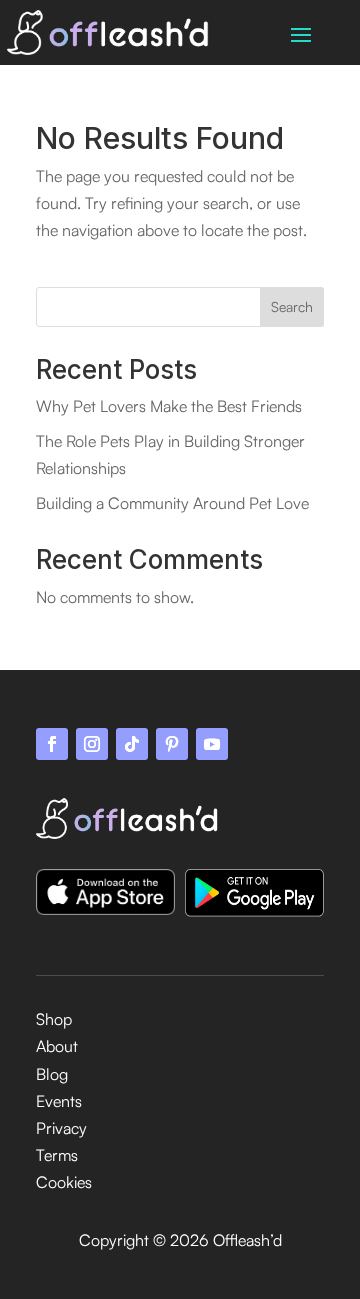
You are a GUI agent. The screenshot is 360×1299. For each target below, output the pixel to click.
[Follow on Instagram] (92, 744)
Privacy (61, 1128)
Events (59, 1101)
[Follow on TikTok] (132, 744)
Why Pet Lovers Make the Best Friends (169, 406)
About (57, 1046)
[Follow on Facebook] (52, 744)
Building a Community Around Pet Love (172, 503)
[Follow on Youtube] (212, 744)
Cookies (64, 1182)
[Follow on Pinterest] (172, 744)
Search (292, 306)
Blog (52, 1074)
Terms (57, 1155)
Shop (54, 1019)
